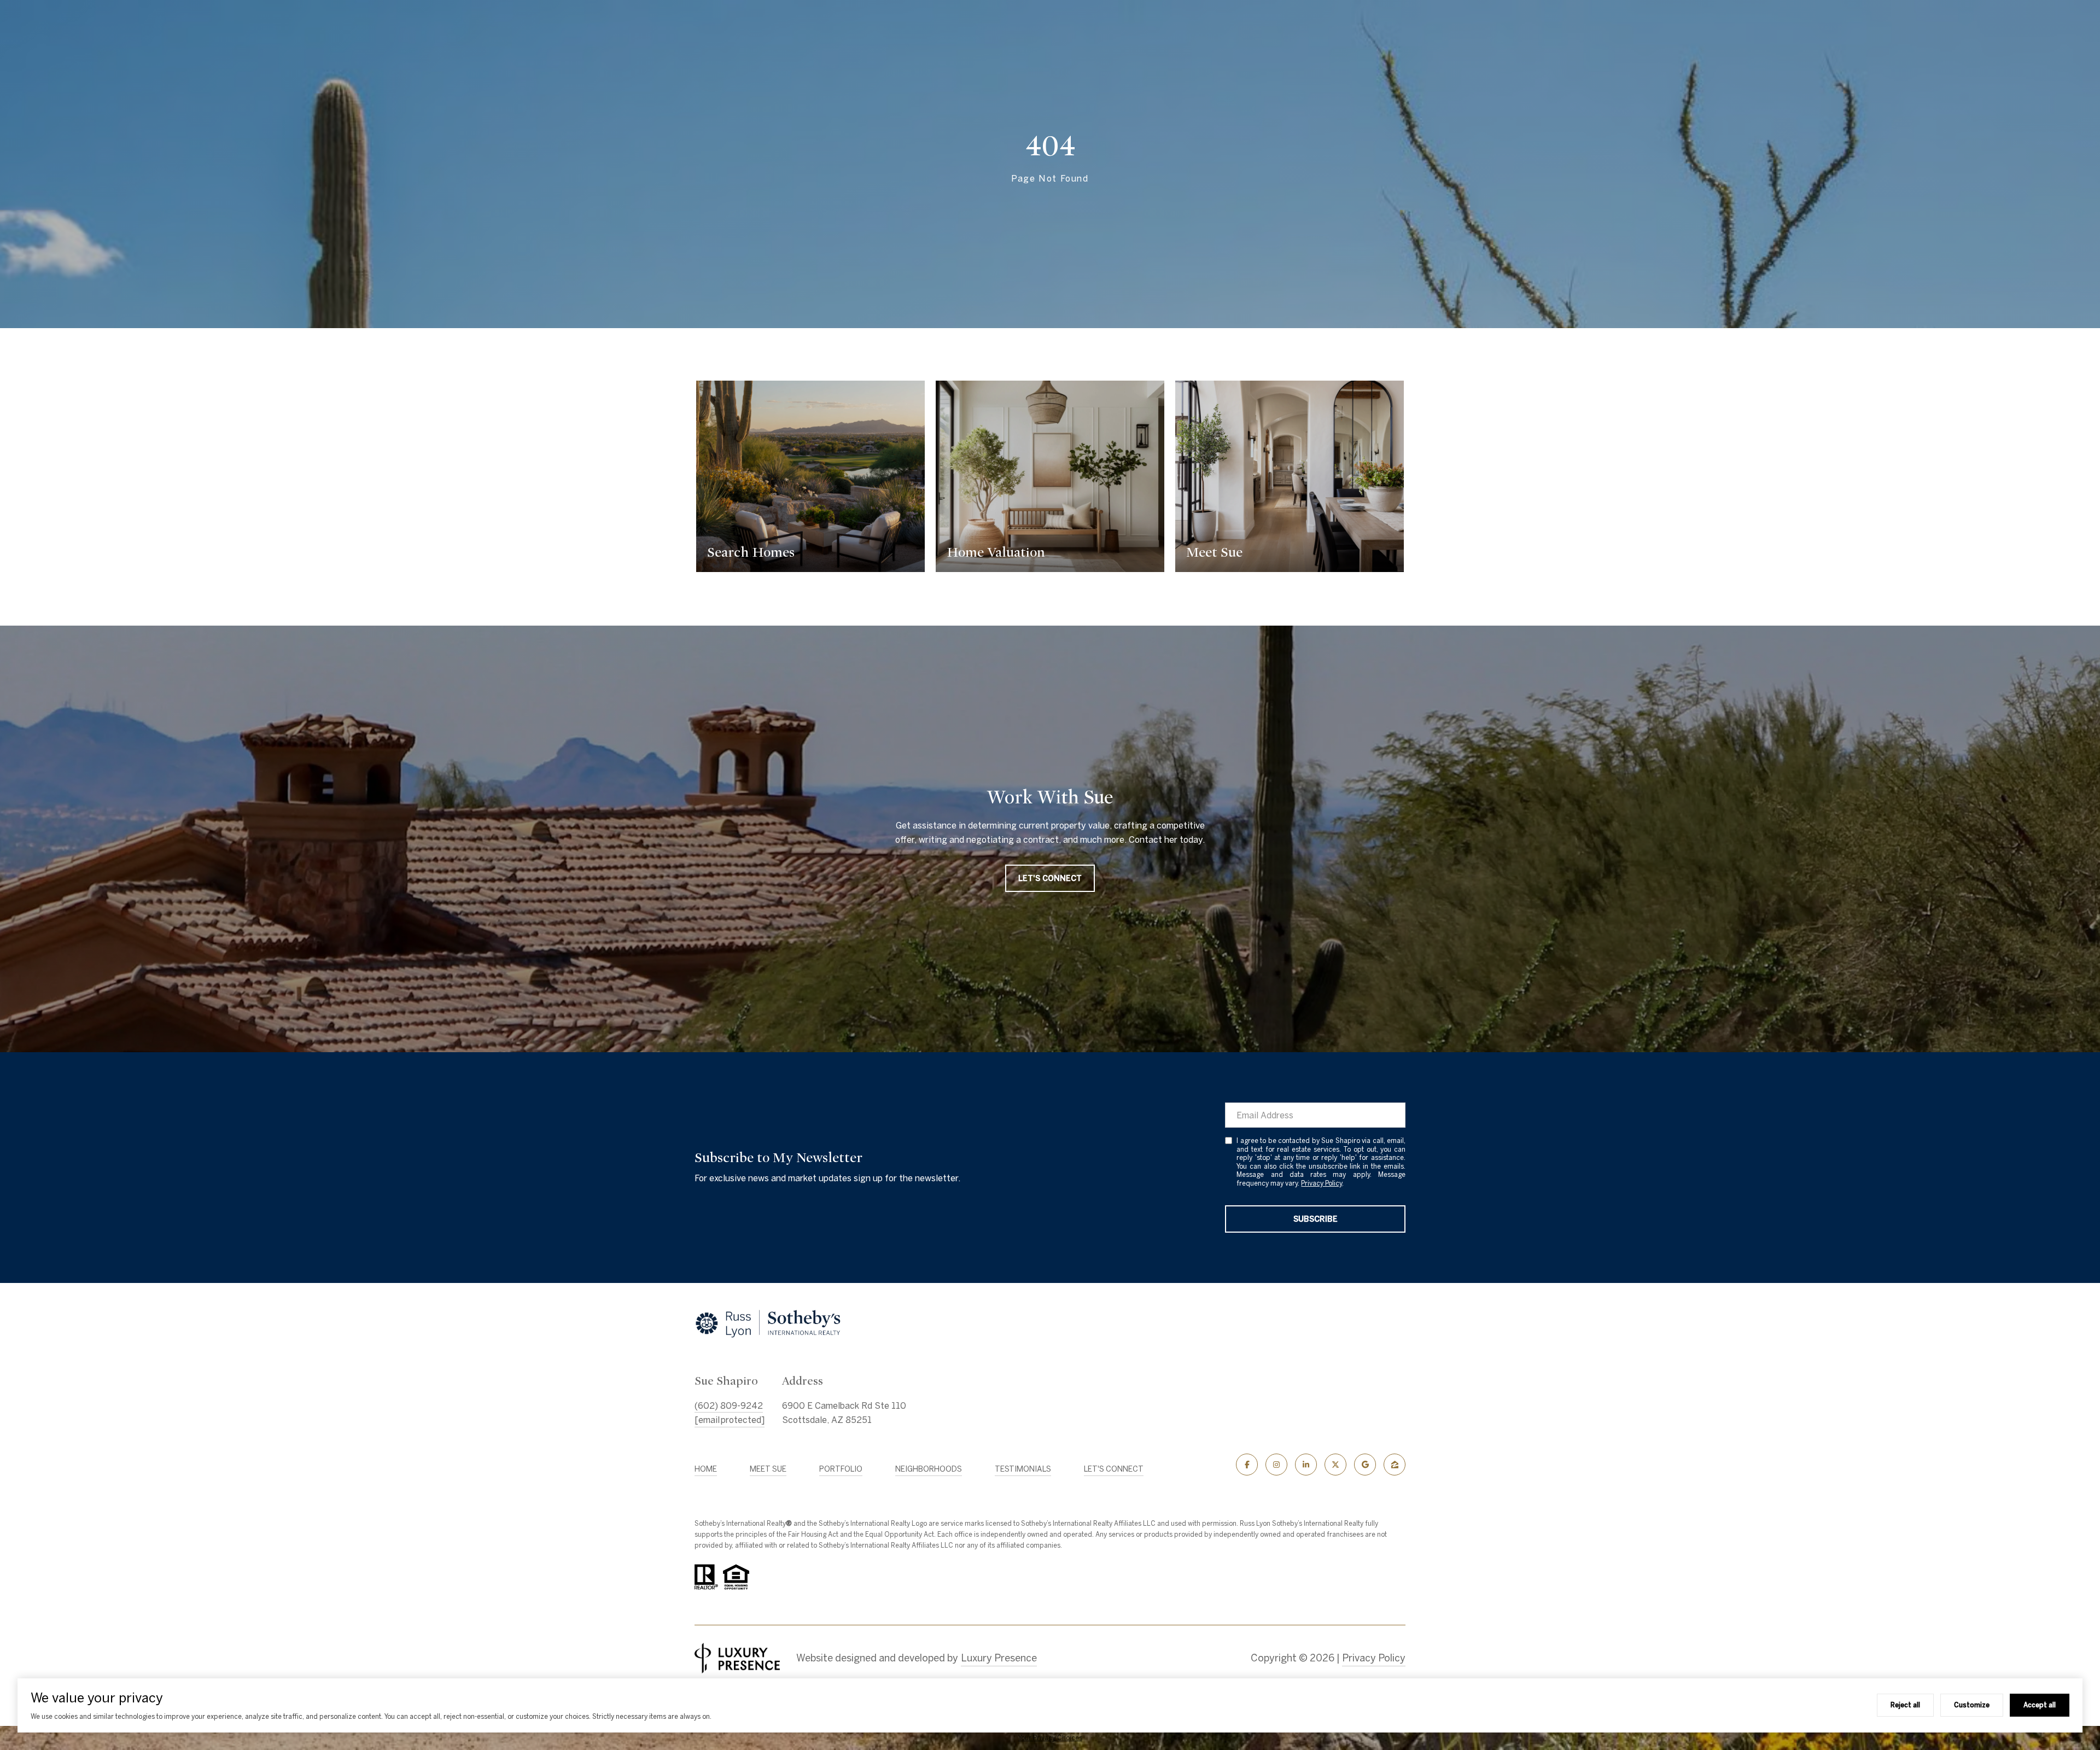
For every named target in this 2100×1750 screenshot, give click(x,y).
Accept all (2040, 1705)
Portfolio (841, 1469)
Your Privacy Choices (1050, 1738)
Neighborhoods (929, 1469)
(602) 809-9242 (729, 1405)
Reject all (1905, 1705)
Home (706, 1469)
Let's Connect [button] (1050, 878)
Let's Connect (1114, 1469)
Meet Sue (768, 1469)
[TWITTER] (1335, 1465)
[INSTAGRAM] (1276, 1465)
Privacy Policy (1322, 1183)
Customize (1972, 1705)
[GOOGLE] (1365, 1465)
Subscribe (1316, 1219)
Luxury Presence (999, 1658)
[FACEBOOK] (1247, 1465)
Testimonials (1023, 1469)
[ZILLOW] (1395, 1465)
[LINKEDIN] (1306, 1465)
